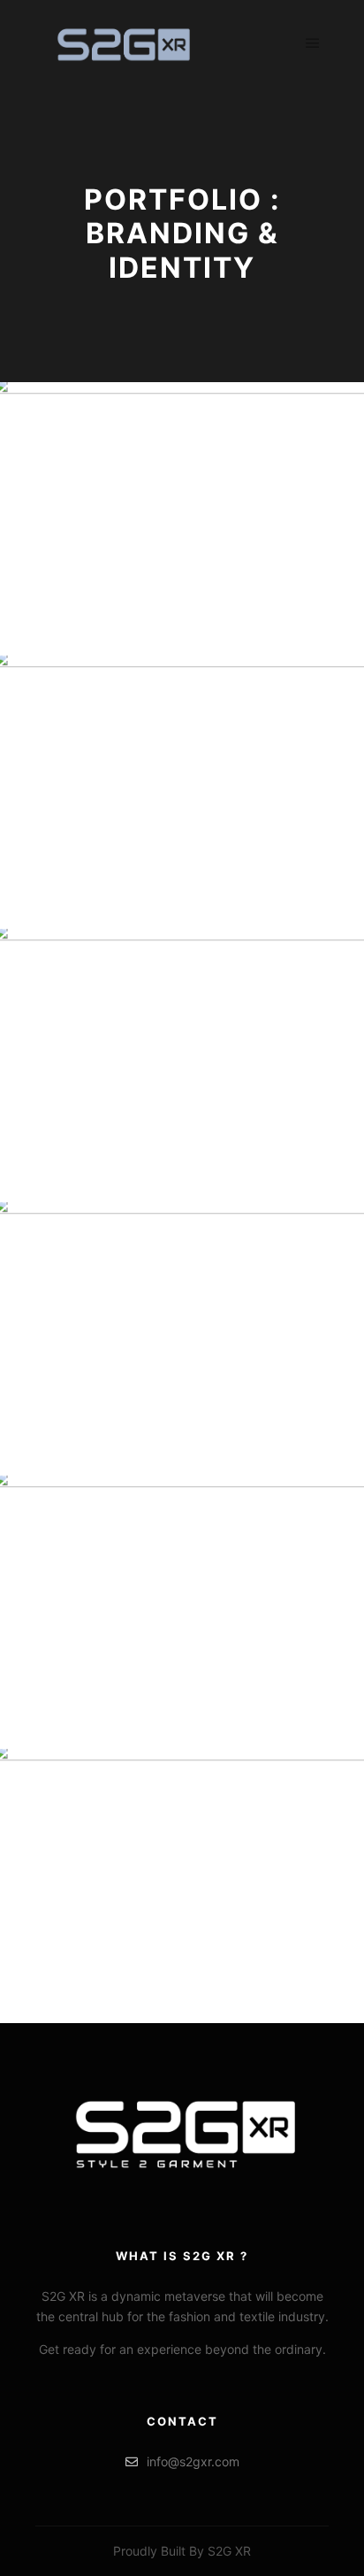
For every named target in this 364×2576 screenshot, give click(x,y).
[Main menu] (313, 43)
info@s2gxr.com (193, 2461)
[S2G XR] (124, 43)
